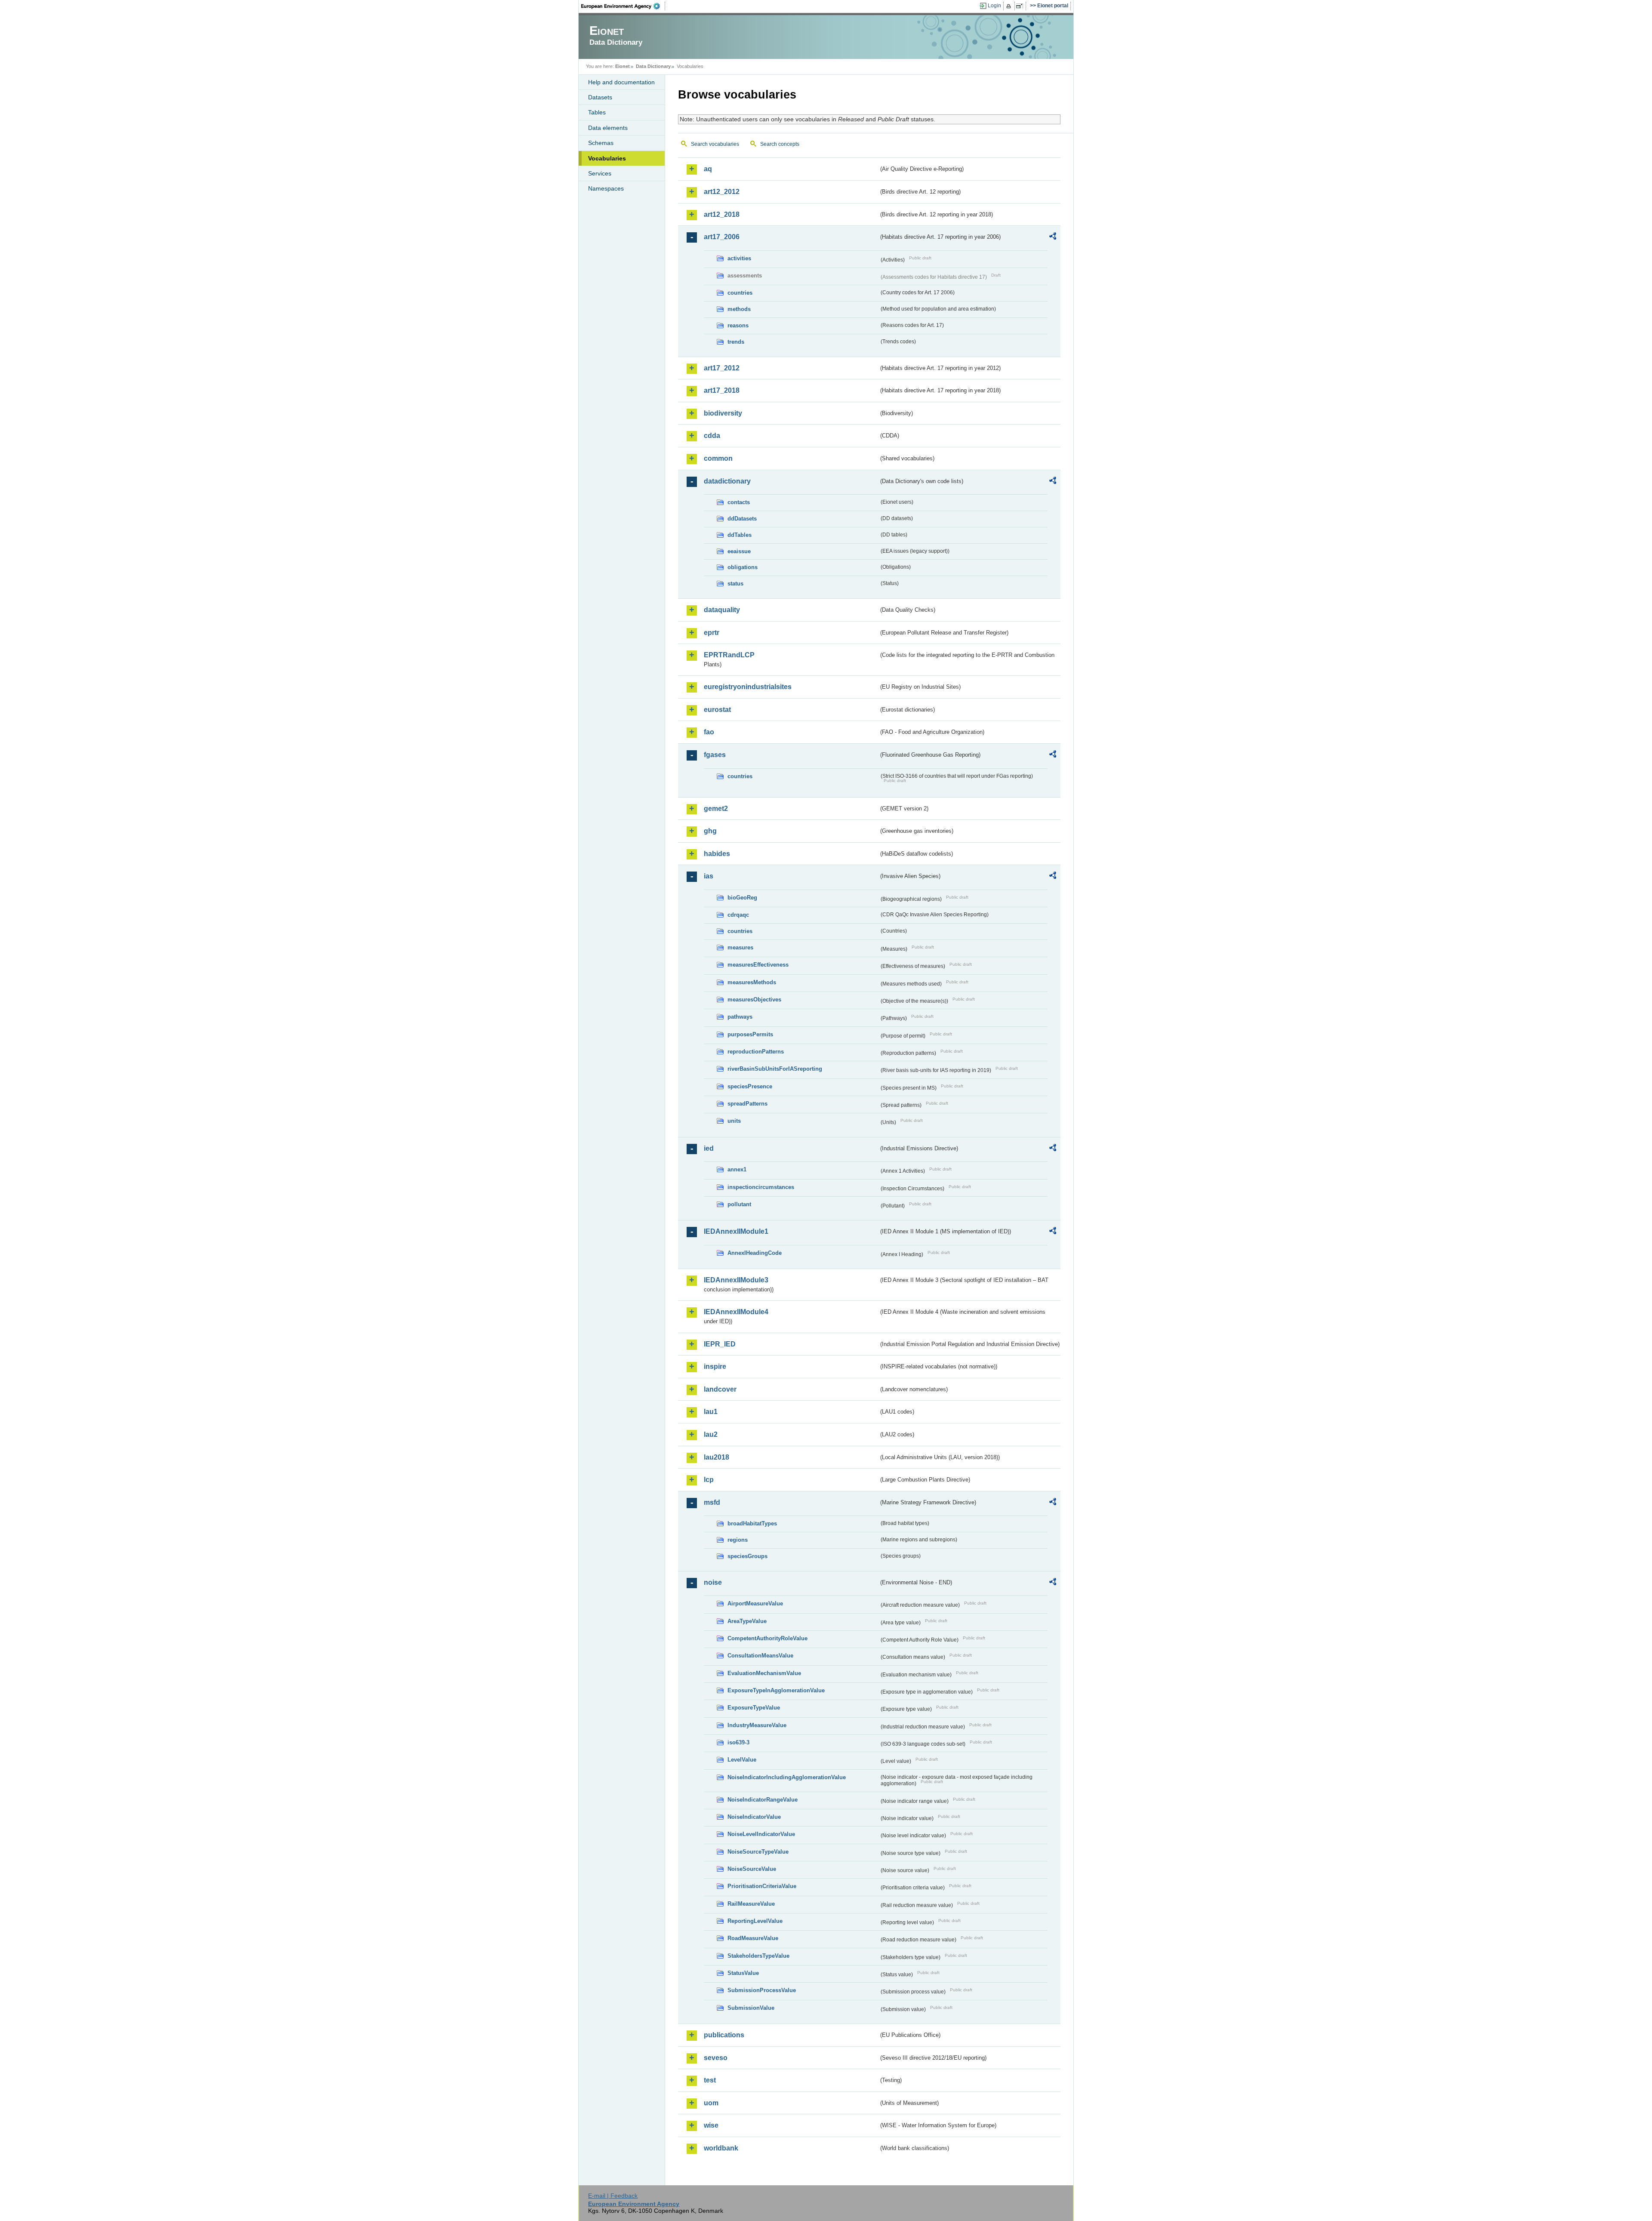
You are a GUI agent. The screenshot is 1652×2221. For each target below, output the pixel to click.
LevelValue (742, 1760)
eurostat (717, 710)
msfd (712, 1502)
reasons (738, 325)
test (710, 2080)
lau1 (711, 1412)
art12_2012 (722, 192)
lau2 (711, 1434)
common (718, 458)
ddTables (740, 535)
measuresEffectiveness (758, 965)
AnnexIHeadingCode (755, 1253)
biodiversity (723, 413)
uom (711, 2103)
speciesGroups (747, 1556)
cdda (712, 436)
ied (709, 1148)
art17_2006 (722, 237)
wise (711, 2125)
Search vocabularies (715, 144)
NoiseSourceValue (752, 1869)
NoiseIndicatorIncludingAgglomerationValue (787, 1777)
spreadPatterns (747, 1104)
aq (708, 169)
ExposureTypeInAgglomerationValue (776, 1690)
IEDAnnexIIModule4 (736, 1312)
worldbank (721, 2148)
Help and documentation (621, 82)
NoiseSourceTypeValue (758, 1852)
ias (709, 876)
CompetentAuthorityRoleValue (767, 1638)
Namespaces (606, 188)
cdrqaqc (738, 915)
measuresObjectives (754, 1000)
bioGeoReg (742, 898)
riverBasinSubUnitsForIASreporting (775, 1069)
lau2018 (717, 1457)
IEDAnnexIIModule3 (736, 1280)
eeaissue (739, 551)
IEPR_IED (720, 1344)
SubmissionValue (751, 2008)
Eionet (623, 66)
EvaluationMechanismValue (764, 1673)
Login (994, 6)
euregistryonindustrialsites (748, 687)
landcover (720, 1389)
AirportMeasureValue (755, 1603)
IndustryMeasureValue (757, 1725)
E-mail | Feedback (613, 2196)
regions (738, 1540)
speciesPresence (750, 1086)
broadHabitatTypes (752, 1523)
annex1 (737, 1169)
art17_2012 (722, 368)
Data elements (608, 128)
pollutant (739, 1204)
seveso (716, 2058)
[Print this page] (1010, 6)
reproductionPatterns (756, 1052)
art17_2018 (722, 390)
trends (736, 342)
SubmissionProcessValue (762, 1990)
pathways (740, 1017)
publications (724, 2035)
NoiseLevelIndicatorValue (761, 1834)
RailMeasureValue (751, 1904)
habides (717, 854)
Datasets (600, 97)
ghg (710, 831)
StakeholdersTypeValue (758, 1956)
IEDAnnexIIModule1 (736, 1231)
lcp (709, 1480)
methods (739, 309)
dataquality (722, 610)
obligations (743, 567)
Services (600, 173)
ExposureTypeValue (754, 1708)
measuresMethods (752, 982)
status (735, 584)
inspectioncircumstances (761, 1187)
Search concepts (780, 144)
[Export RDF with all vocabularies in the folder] (1053, 237)
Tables (597, 112)
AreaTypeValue (747, 1621)
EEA (623, 6)
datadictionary (727, 481)
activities (739, 258)
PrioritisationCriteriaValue (762, 1886)
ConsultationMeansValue (760, 1656)
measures (740, 947)
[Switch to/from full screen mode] (1021, 6)
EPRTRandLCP (729, 655)
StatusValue (743, 1973)
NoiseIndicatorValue (754, 1817)
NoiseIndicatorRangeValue (763, 1800)
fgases (715, 755)
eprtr (712, 633)
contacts (739, 502)
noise (713, 1582)
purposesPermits (750, 1034)
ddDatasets (742, 519)
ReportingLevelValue (755, 1921)
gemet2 (716, 809)
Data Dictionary (653, 66)
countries (740, 293)
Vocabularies (607, 158)
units (734, 1121)
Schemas (601, 143)
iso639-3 (738, 1742)
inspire (715, 1366)
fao (709, 732)
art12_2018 (722, 214)
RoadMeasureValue (753, 1938)
